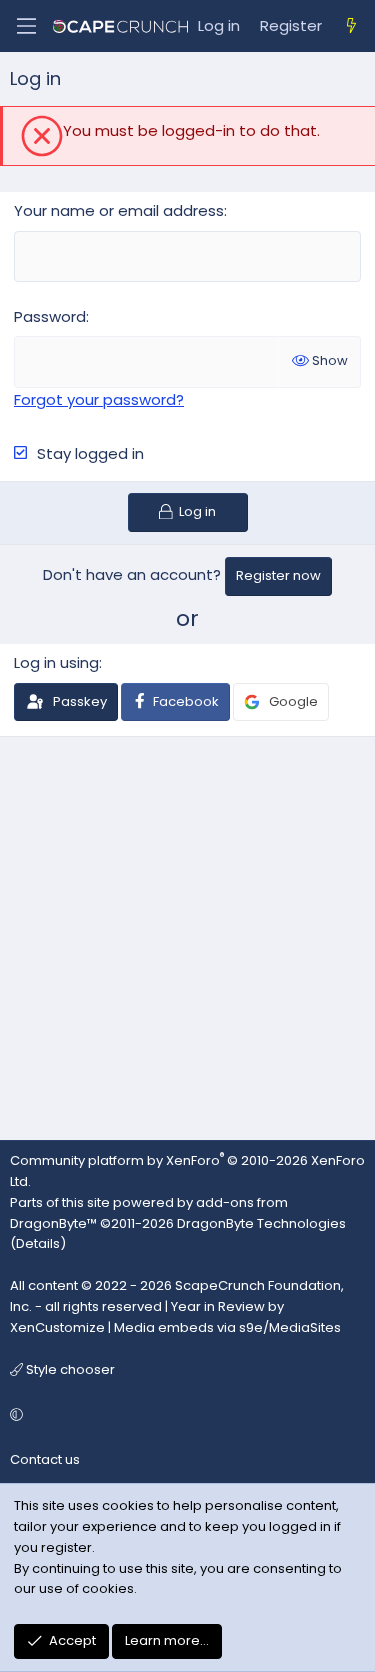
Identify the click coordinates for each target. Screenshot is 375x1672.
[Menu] (26, 26)
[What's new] (351, 26)
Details (38, 1243)
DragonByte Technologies (261, 1223)
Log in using (56, 662)
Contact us (45, 1459)
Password (50, 316)
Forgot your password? (99, 399)
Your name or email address (119, 210)
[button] (184, 1415)
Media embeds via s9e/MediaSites (227, 1327)
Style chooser (69, 1369)
